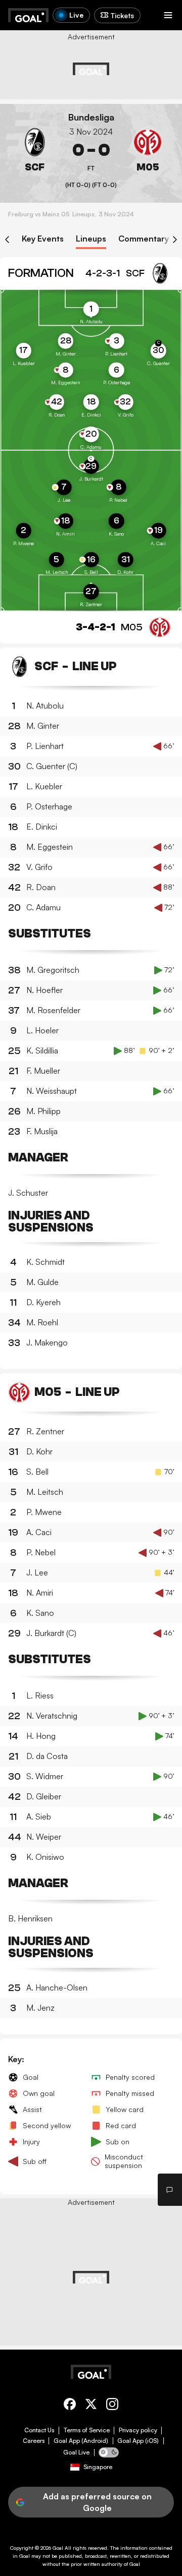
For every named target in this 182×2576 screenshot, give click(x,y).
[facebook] (70, 2406)
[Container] (34, 150)
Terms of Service (87, 2430)
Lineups (91, 239)
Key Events (43, 239)
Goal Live (76, 2452)
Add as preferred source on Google (97, 2502)
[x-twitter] (91, 2406)
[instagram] (112, 2406)
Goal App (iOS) (138, 2441)
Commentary (144, 239)
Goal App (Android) (81, 2441)
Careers (34, 2441)
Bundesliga (91, 117)
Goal (58, 2548)
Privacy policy (138, 2430)
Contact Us (39, 2430)
